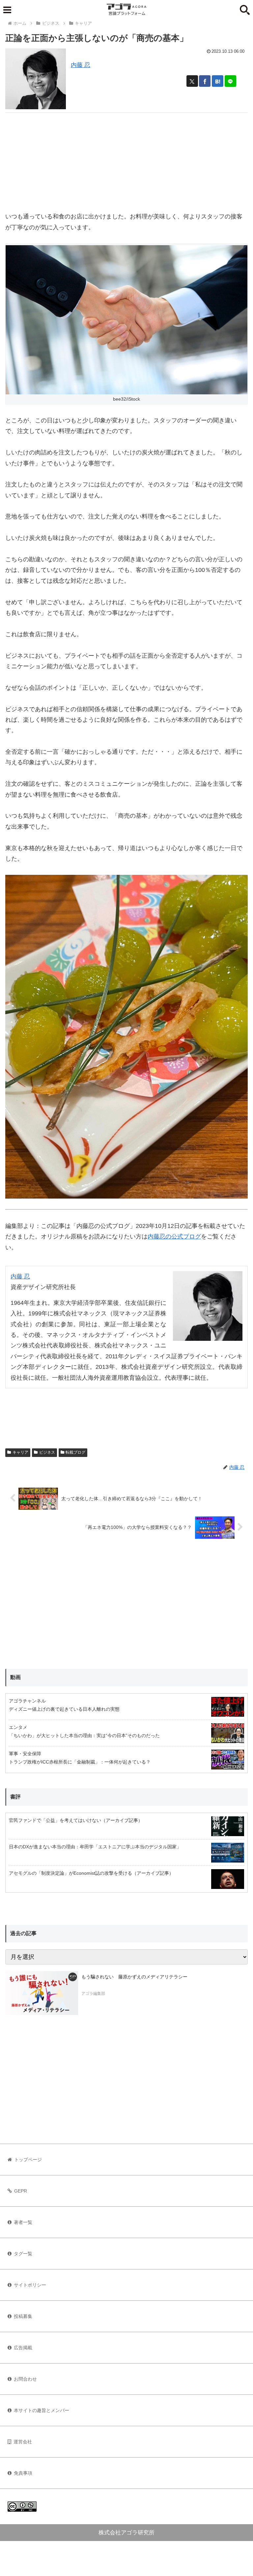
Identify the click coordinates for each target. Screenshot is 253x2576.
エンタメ (18, 1727)
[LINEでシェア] (230, 81)
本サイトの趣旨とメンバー (42, 2410)
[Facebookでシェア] (205, 81)
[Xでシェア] (192, 81)
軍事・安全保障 (25, 1754)
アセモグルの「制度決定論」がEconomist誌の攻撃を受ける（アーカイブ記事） (91, 1873)
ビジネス (47, 1452)
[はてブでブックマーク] (218, 81)
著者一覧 (23, 2222)
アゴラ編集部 (93, 1994)
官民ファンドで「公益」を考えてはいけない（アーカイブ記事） (76, 1820)
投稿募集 (23, 2316)
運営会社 (23, 2442)
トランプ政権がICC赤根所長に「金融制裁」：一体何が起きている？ (80, 1762)
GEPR (21, 2191)
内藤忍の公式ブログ (174, 1237)
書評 (15, 1797)
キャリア (20, 1452)
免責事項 (23, 2473)
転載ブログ (75, 1452)
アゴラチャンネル (27, 1701)
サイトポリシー (30, 2285)
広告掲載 (23, 2348)
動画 (15, 1677)
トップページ (28, 2160)
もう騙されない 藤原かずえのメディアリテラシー (134, 1977)
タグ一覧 (23, 2254)
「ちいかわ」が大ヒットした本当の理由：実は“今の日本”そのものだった (84, 1735)
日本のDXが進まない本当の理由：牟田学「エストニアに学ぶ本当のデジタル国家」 (95, 1847)
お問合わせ (25, 2379)
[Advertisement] (126, 159)
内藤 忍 (81, 65)
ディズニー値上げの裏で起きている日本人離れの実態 (64, 1709)
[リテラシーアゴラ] (42, 1993)
